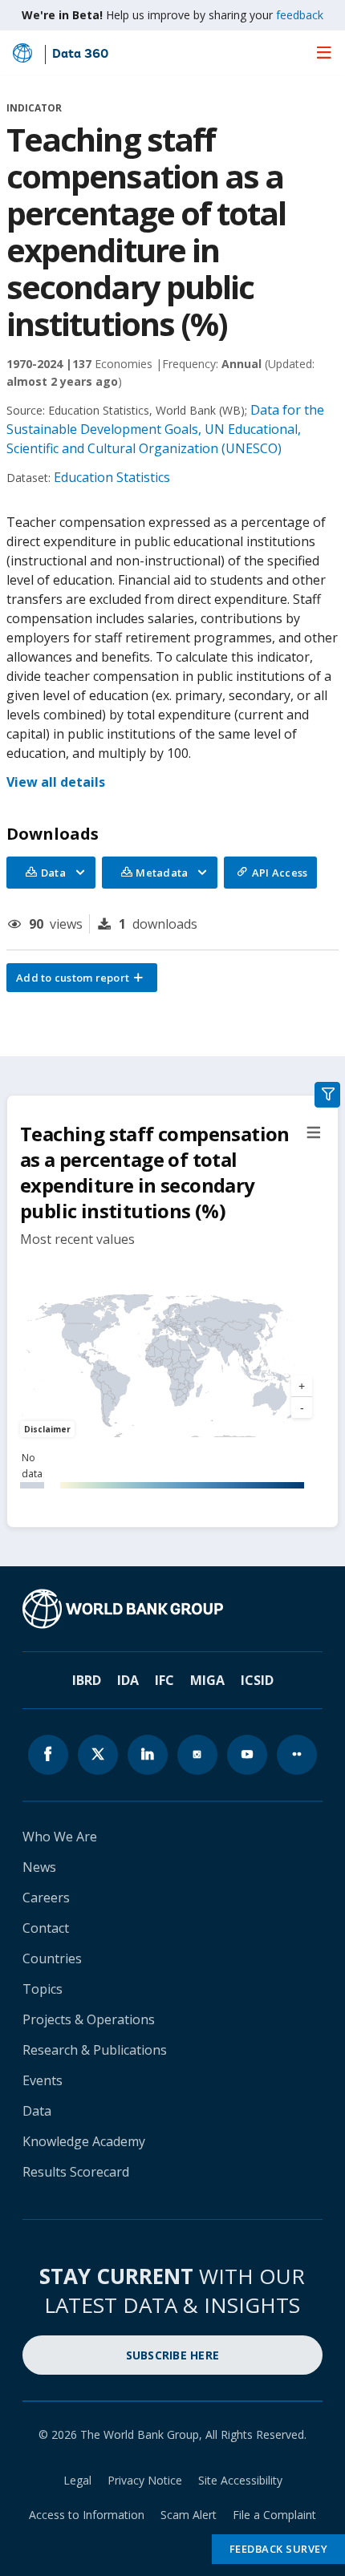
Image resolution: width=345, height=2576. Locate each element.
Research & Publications (95, 2050)
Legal (77, 2480)
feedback (300, 15)
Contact (46, 1928)
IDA (128, 1680)
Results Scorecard (76, 2172)
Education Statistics (112, 477)
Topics (43, 1989)
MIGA (207, 1680)
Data (37, 2111)
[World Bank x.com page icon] (98, 1755)
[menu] (324, 52)
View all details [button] (56, 782)
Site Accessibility (240, 2480)
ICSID (257, 1680)
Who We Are (60, 1837)
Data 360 (80, 55)
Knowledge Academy (84, 2141)
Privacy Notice (145, 2480)
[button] (82, 978)
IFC (164, 1680)
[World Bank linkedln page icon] (148, 1755)
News (39, 1867)
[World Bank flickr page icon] (297, 1755)
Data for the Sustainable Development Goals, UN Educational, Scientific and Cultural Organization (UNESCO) (165, 429)
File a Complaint (274, 2515)
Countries (52, 1958)
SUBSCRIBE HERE (173, 2355)
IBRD (87, 1680)
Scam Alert (189, 2515)
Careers (46, 1898)
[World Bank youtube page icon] (247, 1755)
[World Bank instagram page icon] (197, 1755)
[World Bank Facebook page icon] (48, 1755)
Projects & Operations (89, 2019)
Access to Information (87, 2515)
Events (43, 2080)
